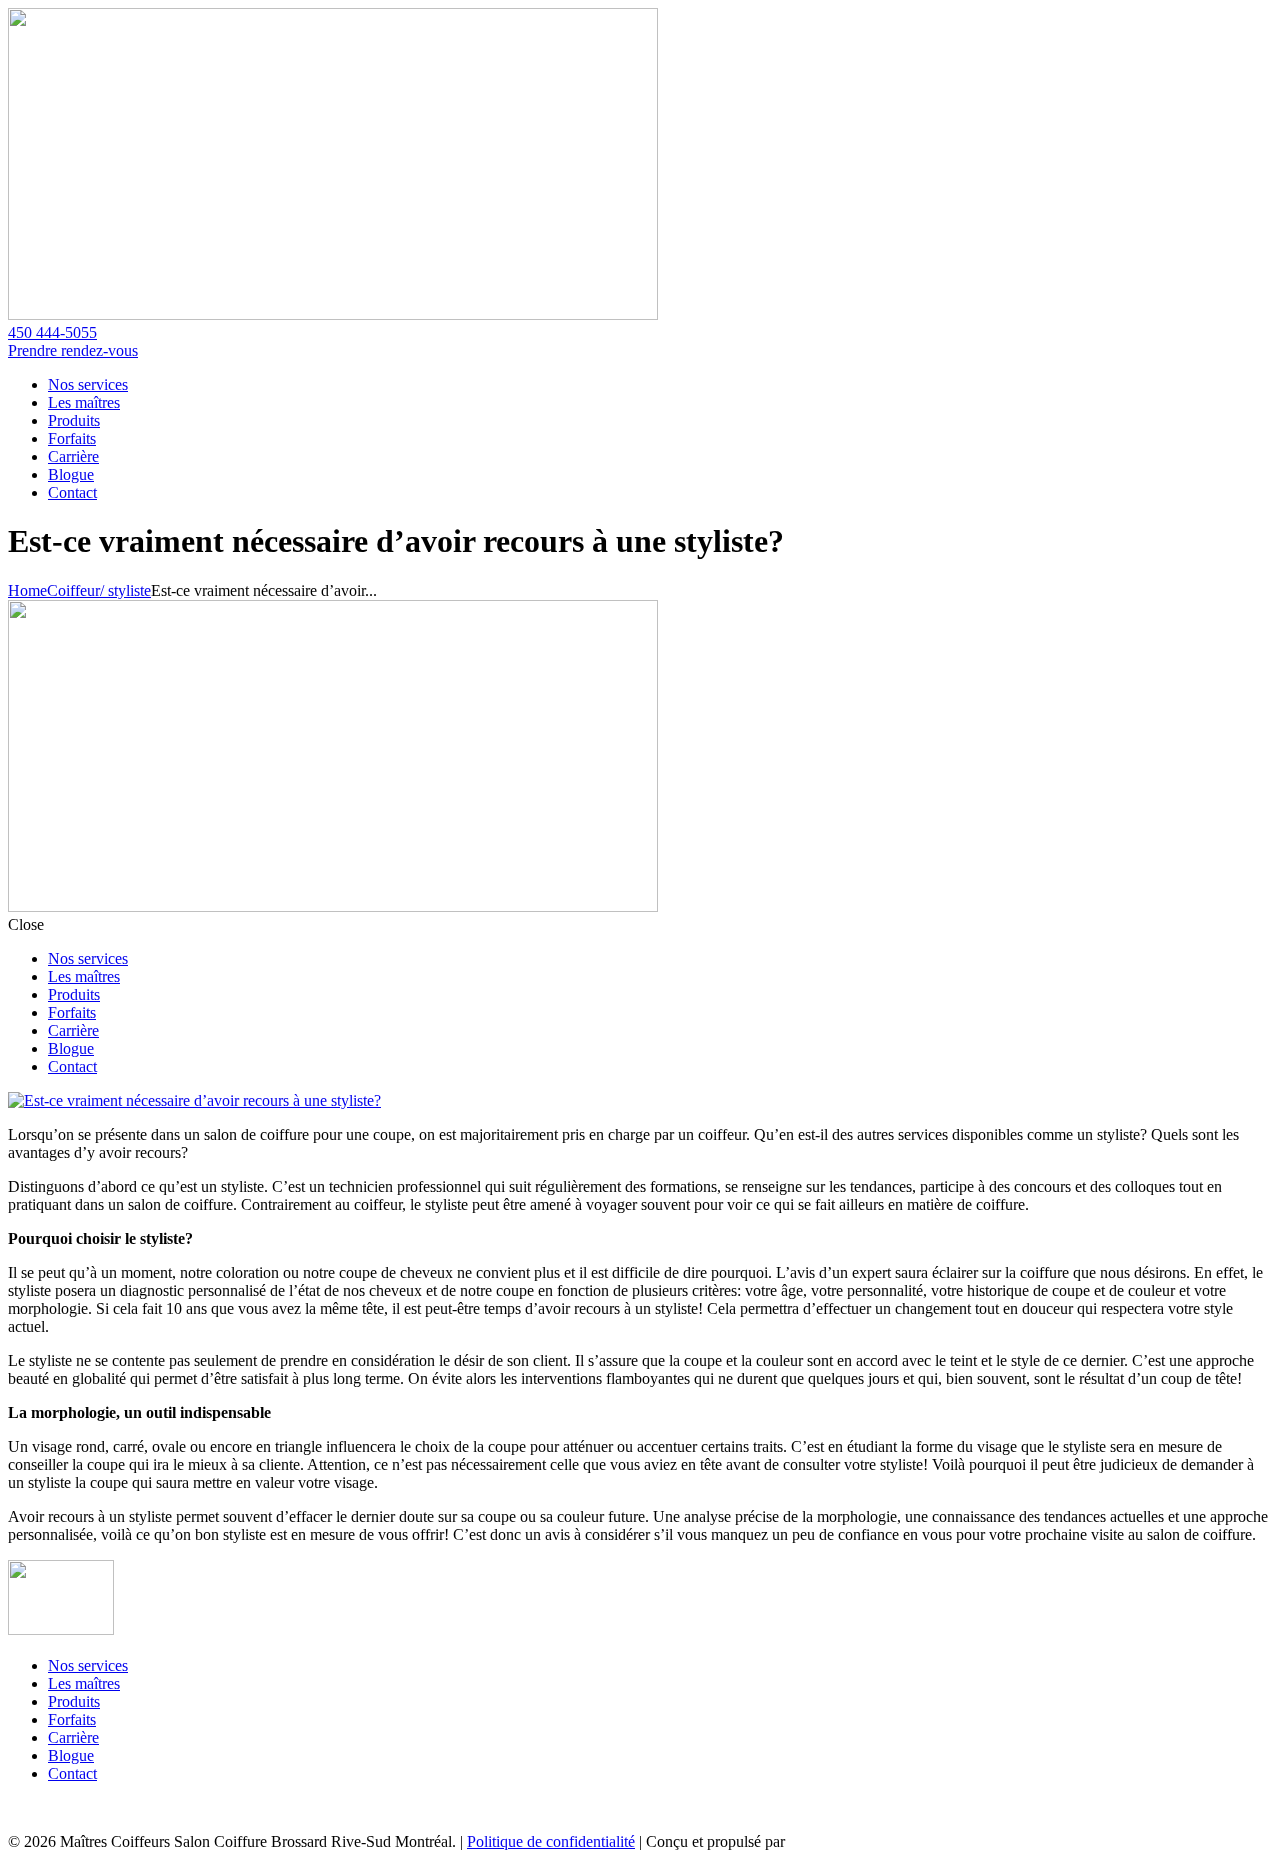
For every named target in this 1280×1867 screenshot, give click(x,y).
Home (27, 590)
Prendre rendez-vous (73, 350)
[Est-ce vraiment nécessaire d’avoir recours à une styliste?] (194, 1100)
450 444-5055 (52, 332)
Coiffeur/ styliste (99, 590)
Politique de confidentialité (551, 1841)
